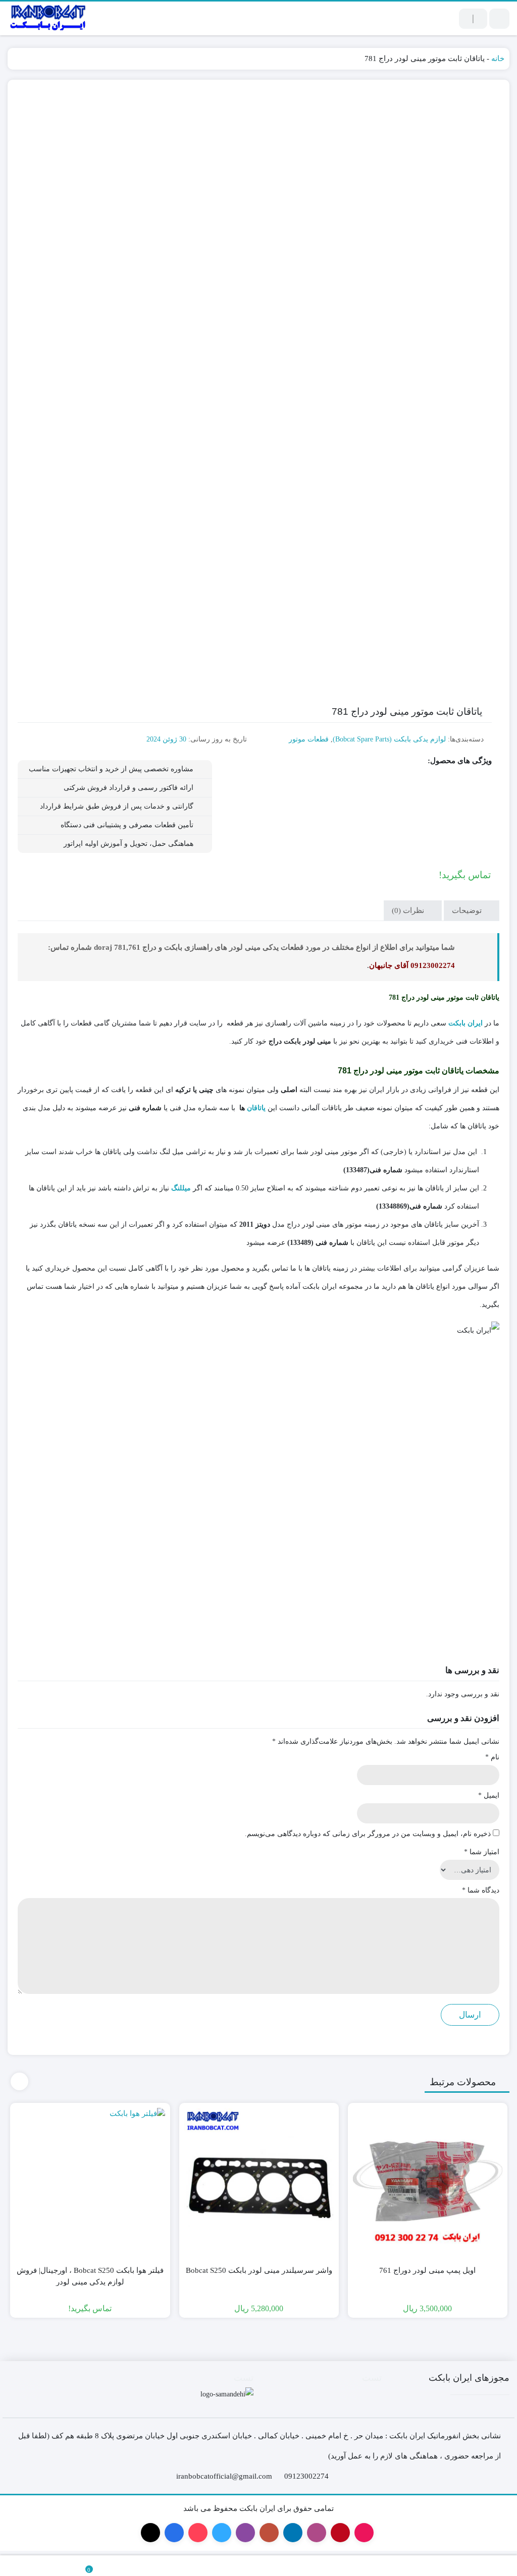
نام (492, 1757)
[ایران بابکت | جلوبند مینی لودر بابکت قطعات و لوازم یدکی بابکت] (48, 18)
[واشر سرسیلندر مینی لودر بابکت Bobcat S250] (259, 2183)
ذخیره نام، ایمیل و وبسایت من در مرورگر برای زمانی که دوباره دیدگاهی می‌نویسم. (368, 1834)
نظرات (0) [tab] (409, 910)
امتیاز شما (482, 1852)
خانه (498, 59)
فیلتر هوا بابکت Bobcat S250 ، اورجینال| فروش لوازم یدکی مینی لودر (90, 2276)
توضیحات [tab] (468, 910)
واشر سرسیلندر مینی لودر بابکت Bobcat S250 (259, 2270)
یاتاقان (256, 1108)
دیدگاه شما (481, 1890)
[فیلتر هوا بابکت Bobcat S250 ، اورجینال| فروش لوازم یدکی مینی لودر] (90, 2183)
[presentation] (19, 2081)
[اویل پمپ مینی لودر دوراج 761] (428, 2183)
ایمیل (489, 1795)
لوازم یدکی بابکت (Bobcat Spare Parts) (389, 739)
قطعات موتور (309, 739)
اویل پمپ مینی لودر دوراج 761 (427, 2270)
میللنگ (181, 1188)
